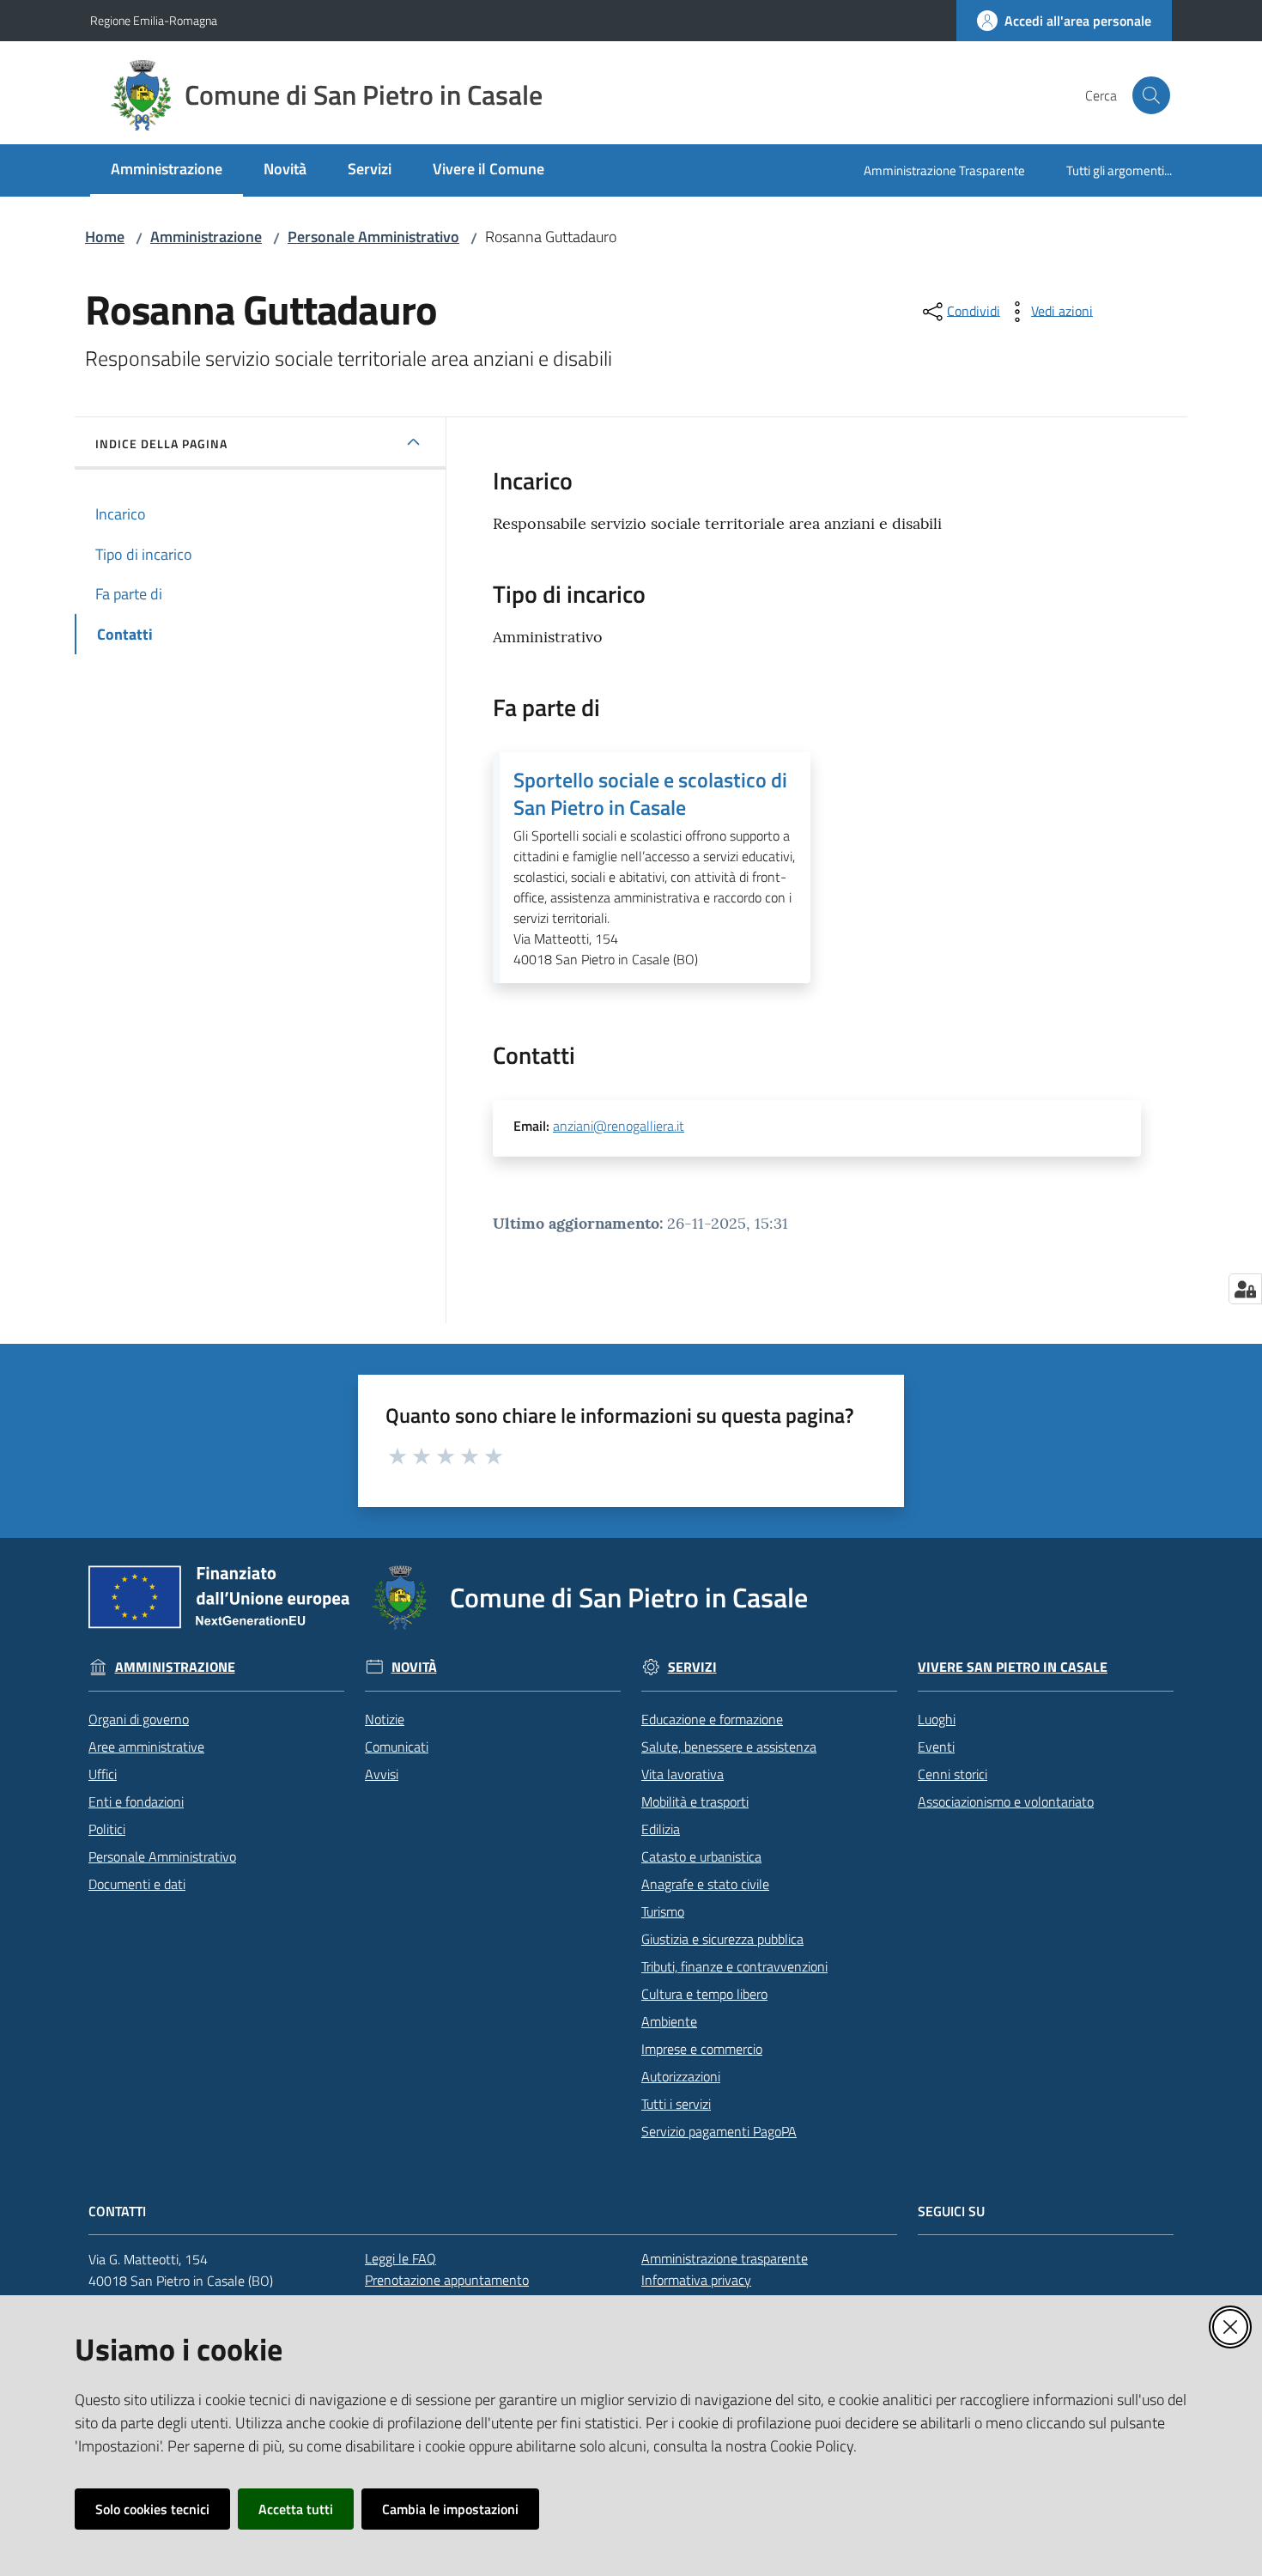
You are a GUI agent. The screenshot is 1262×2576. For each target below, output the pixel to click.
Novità (414, 1667)
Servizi (692, 1667)
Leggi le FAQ (400, 2258)
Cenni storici (953, 1774)
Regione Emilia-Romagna (154, 20)
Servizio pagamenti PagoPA (719, 2131)
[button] (1151, 95)
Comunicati (397, 1747)
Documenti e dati (137, 1884)
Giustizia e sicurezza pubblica (722, 1939)
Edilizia (661, 1829)
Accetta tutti (296, 2509)
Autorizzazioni (681, 2076)
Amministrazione (206, 237)
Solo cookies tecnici (152, 2509)
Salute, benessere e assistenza (729, 1747)
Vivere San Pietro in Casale (1013, 1667)
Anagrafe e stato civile (705, 1884)
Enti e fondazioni (136, 1801)
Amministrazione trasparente (725, 2258)
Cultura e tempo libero (704, 1994)
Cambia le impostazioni (450, 2509)
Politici (107, 1829)
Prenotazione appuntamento (447, 2280)
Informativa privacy (696, 2280)
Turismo (663, 1911)
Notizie (385, 1719)
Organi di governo (139, 1719)
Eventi (936, 1747)
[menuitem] (167, 170)
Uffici (103, 1774)
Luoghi (937, 1719)
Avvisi (382, 1774)
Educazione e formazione (712, 1719)
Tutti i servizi (676, 2104)
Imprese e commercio (702, 2049)
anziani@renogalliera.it (619, 1126)
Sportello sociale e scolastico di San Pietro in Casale (650, 793)
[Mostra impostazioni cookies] (1245, 1289)
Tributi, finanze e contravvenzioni (734, 1966)
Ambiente (669, 2021)
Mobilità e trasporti (695, 1801)
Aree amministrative (146, 1747)
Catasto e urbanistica (701, 1856)
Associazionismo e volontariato (1006, 1801)
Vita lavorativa (683, 1774)
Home (105, 237)
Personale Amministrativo (373, 237)
